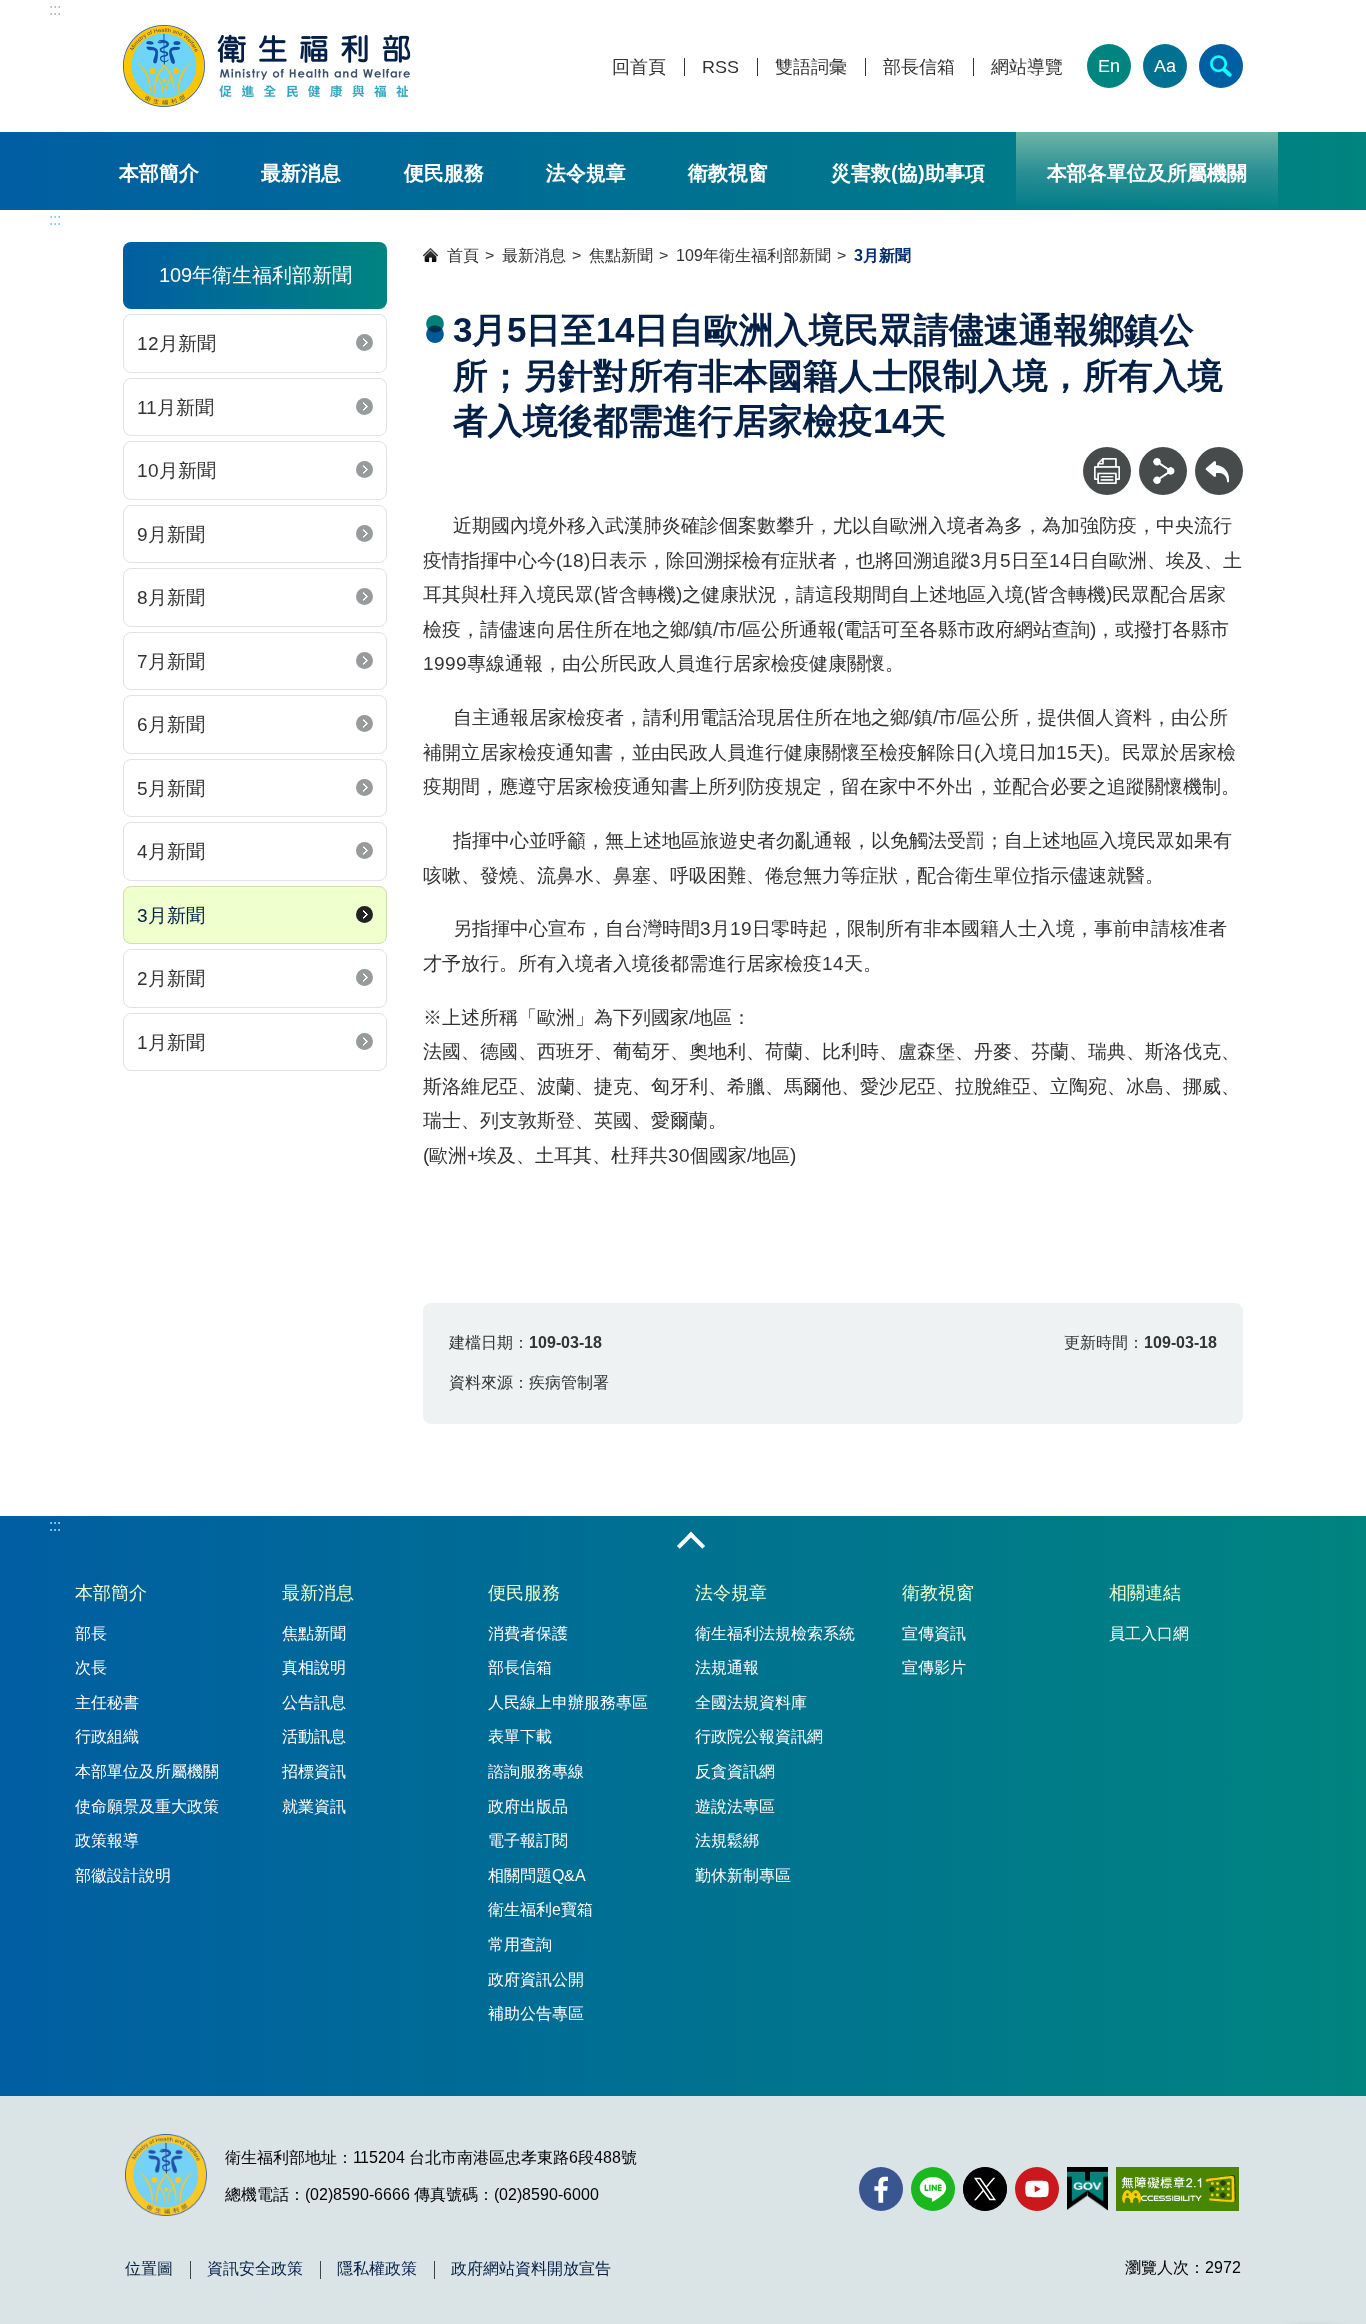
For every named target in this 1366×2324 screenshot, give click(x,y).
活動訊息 (314, 1736)
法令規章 (586, 173)
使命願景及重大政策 (147, 1806)
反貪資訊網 (735, 1771)
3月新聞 (171, 915)
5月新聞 (171, 788)
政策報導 (107, 1840)
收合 (691, 1542)
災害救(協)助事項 (908, 173)
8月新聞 (171, 597)
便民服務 (444, 173)
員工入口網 (1149, 1633)
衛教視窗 (728, 173)
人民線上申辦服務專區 (568, 1702)
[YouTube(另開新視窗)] (1037, 2189)
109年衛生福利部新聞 (753, 255)
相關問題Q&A (537, 1875)
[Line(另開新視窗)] (933, 2189)
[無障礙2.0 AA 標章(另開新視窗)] (1177, 2189)
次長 (91, 1667)
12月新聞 (176, 343)
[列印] (1107, 471)
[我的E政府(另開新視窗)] (1087, 2189)
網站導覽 (1027, 67)
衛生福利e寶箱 (540, 1909)
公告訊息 (314, 1702)
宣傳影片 (934, 1667)
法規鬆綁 (727, 1840)
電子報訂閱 (528, 1840)
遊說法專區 (735, 1806)
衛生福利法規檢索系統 (775, 1633)
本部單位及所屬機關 (147, 1771)
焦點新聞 (621, 255)
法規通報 (727, 1667)
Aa (1165, 66)
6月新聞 (171, 724)
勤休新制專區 (743, 1875)
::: (55, 9)
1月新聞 (171, 1042)
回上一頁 (1219, 456)
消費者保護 (528, 1633)
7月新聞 (171, 661)
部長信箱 (919, 67)
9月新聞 (171, 534)
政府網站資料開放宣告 (531, 2269)
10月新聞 (176, 470)
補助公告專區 (536, 2013)
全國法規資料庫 (751, 1702)
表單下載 (520, 1736)
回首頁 (639, 67)
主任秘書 (107, 1702)
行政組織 (107, 1736)
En (1109, 66)
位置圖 (149, 2269)
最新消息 (301, 173)
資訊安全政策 (255, 2269)
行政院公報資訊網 (759, 1736)
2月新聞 (171, 978)
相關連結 (1145, 1593)
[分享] (1163, 471)
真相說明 (314, 1667)
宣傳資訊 (934, 1633)
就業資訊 (314, 1806)
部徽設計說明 (123, 1875)
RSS (720, 67)
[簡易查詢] (1221, 66)
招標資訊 (314, 1771)
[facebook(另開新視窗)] (881, 2189)
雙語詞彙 (811, 67)
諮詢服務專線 (536, 1771)
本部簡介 (159, 173)
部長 (91, 1633)
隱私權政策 (377, 2269)
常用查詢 (520, 1944)
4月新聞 (171, 851)
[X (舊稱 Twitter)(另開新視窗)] (985, 2189)
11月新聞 (175, 407)
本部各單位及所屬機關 (1147, 173)
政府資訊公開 (536, 1979)
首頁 (463, 255)
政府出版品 (528, 1806)
